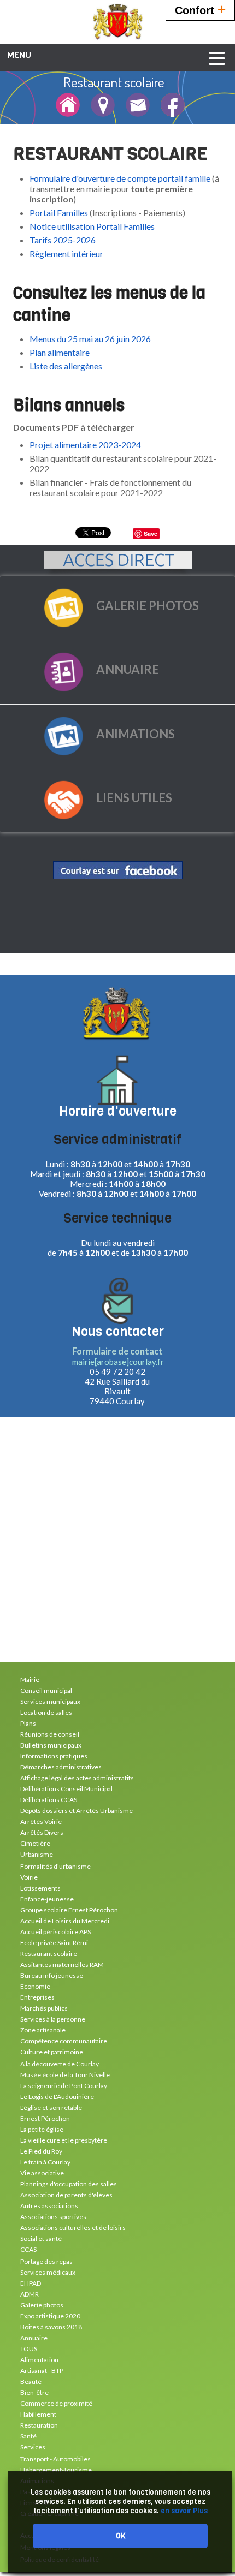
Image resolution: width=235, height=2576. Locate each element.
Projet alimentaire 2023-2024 (85, 445)
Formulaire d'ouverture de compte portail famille (121, 178)
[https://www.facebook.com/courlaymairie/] (118, 870)
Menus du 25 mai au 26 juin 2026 (90, 339)
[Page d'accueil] (68, 112)
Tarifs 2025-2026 (63, 240)
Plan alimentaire (60, 352)
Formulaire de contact (117, 1351)
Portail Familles (59, 213)
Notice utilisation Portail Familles (92, 226)
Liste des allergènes (66, 366)
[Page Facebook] (173, 112)
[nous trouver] (103, 112)
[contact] (138, 112)
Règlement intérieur (66, 254)
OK (121, 2536)
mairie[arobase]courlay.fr (118, 1362)
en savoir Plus (183, 2511)
